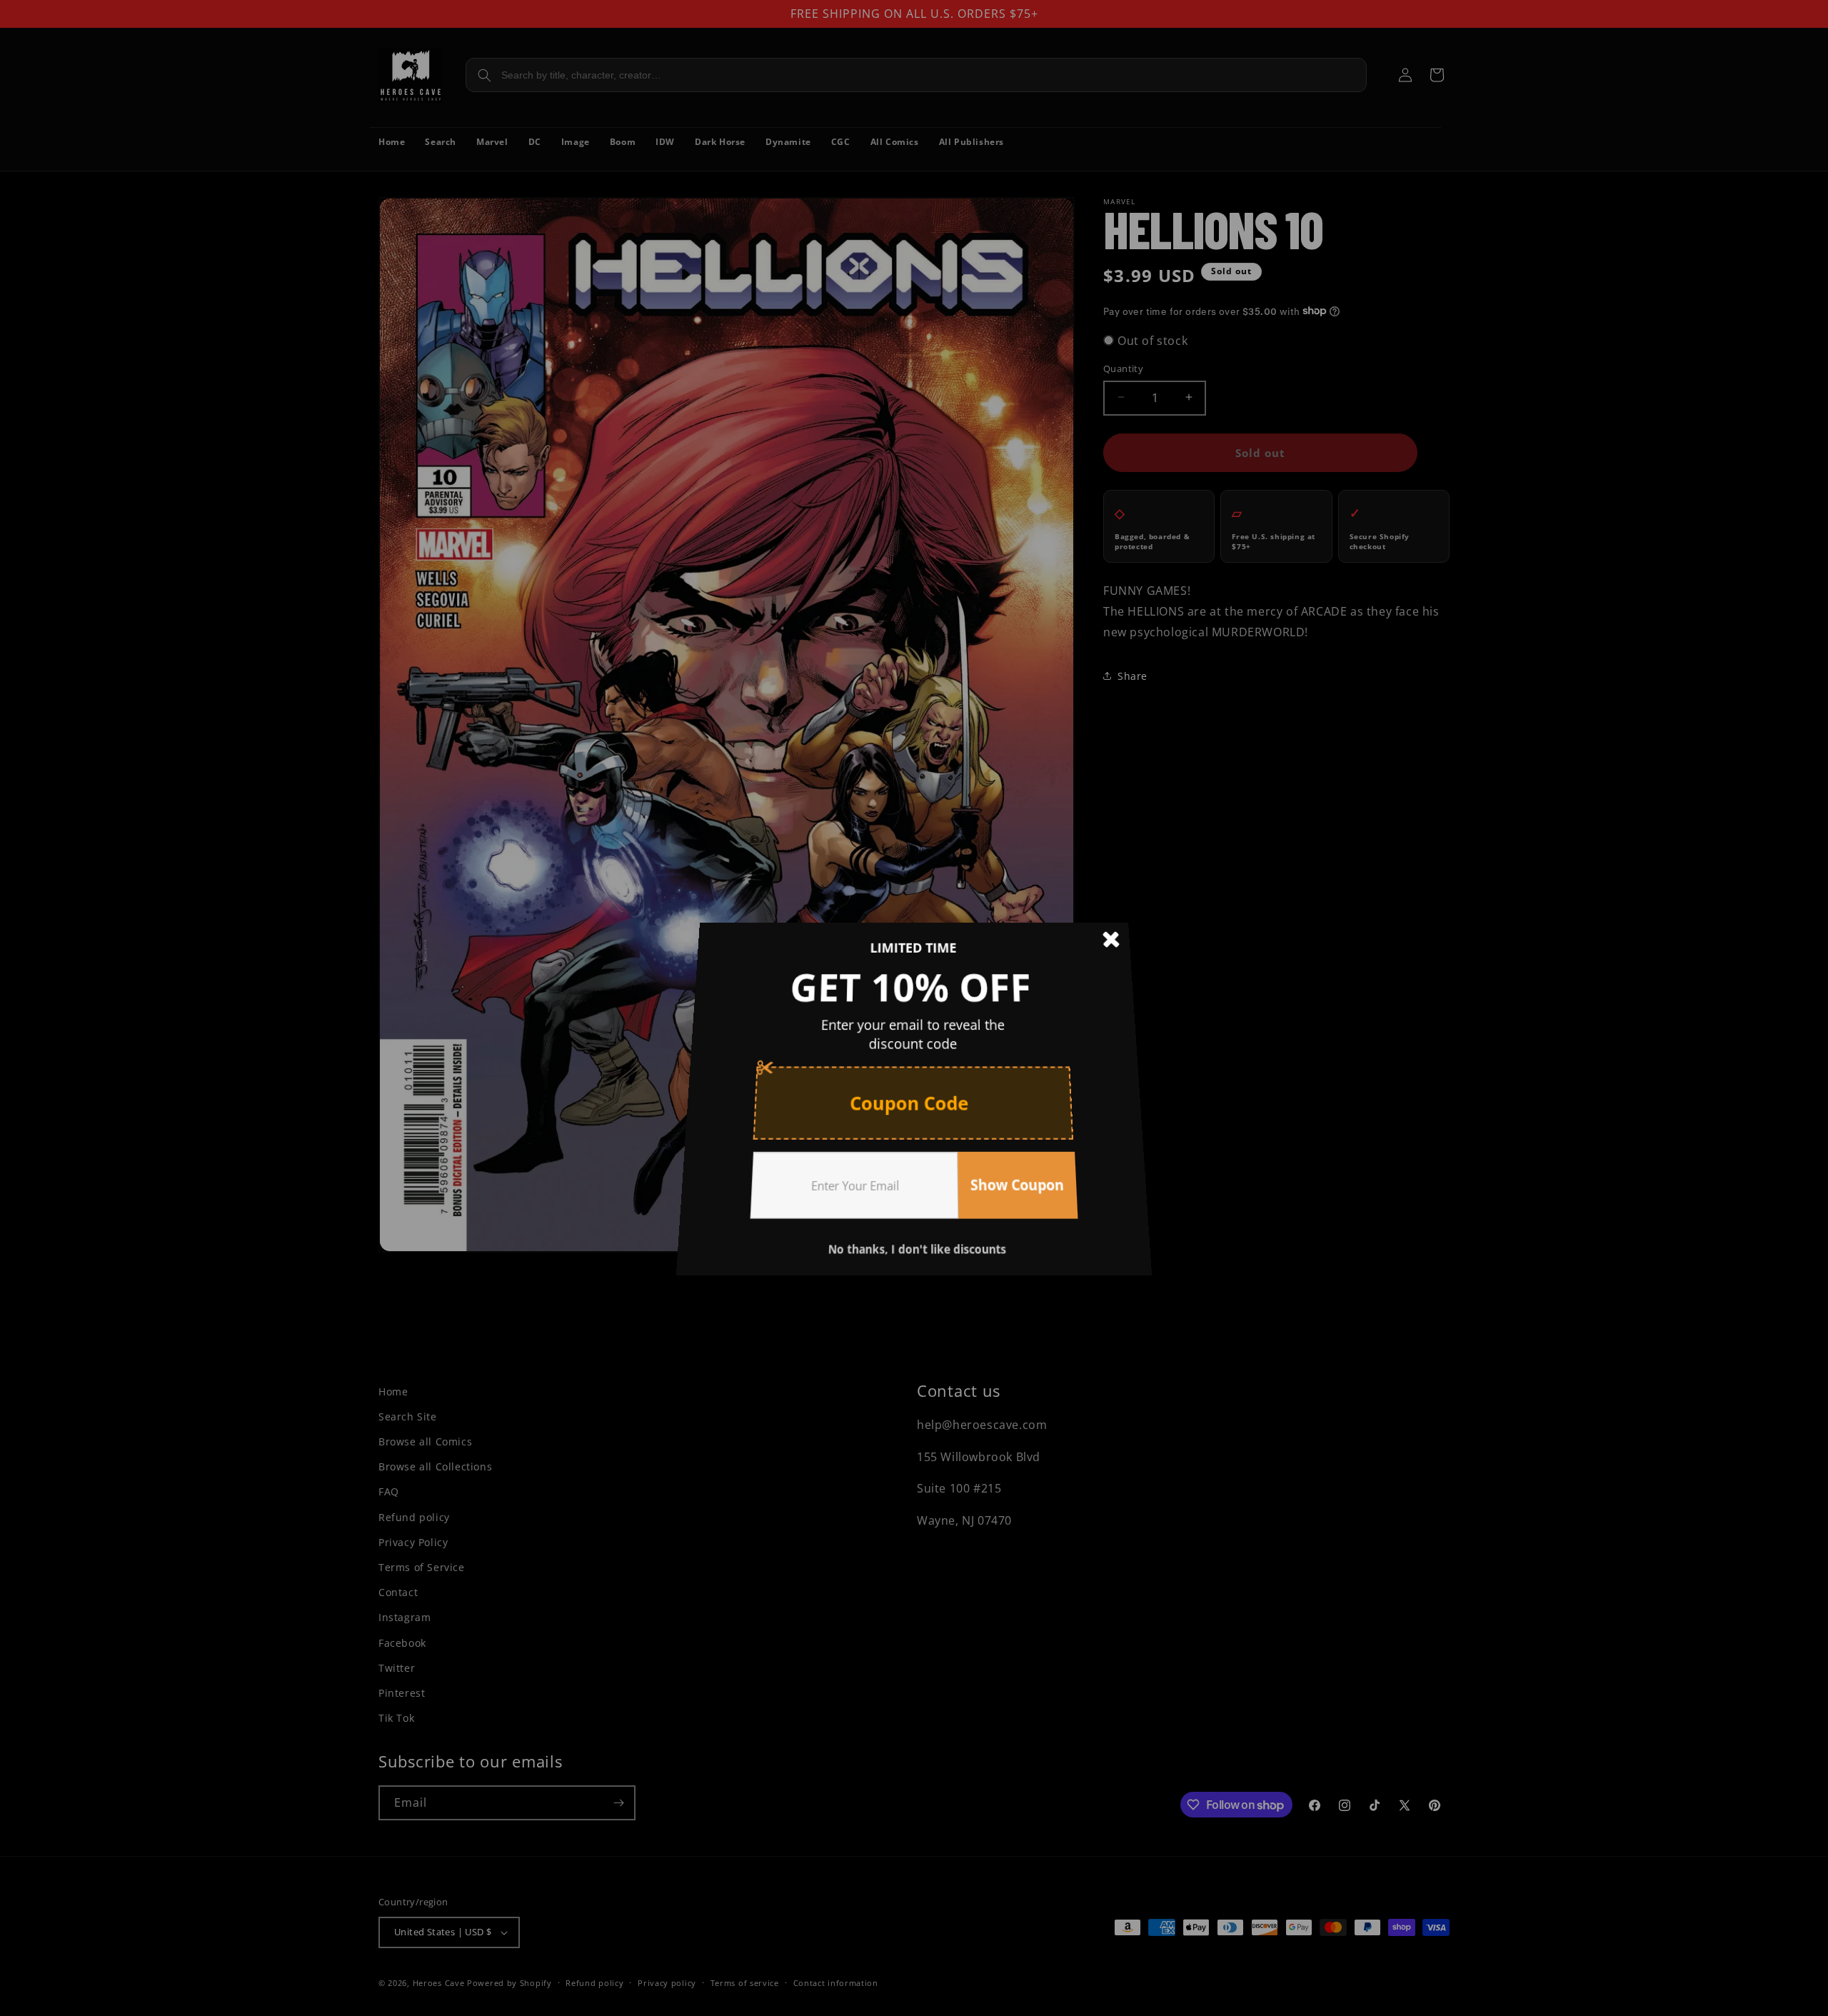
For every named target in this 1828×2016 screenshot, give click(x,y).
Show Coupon (1009, 1167)
